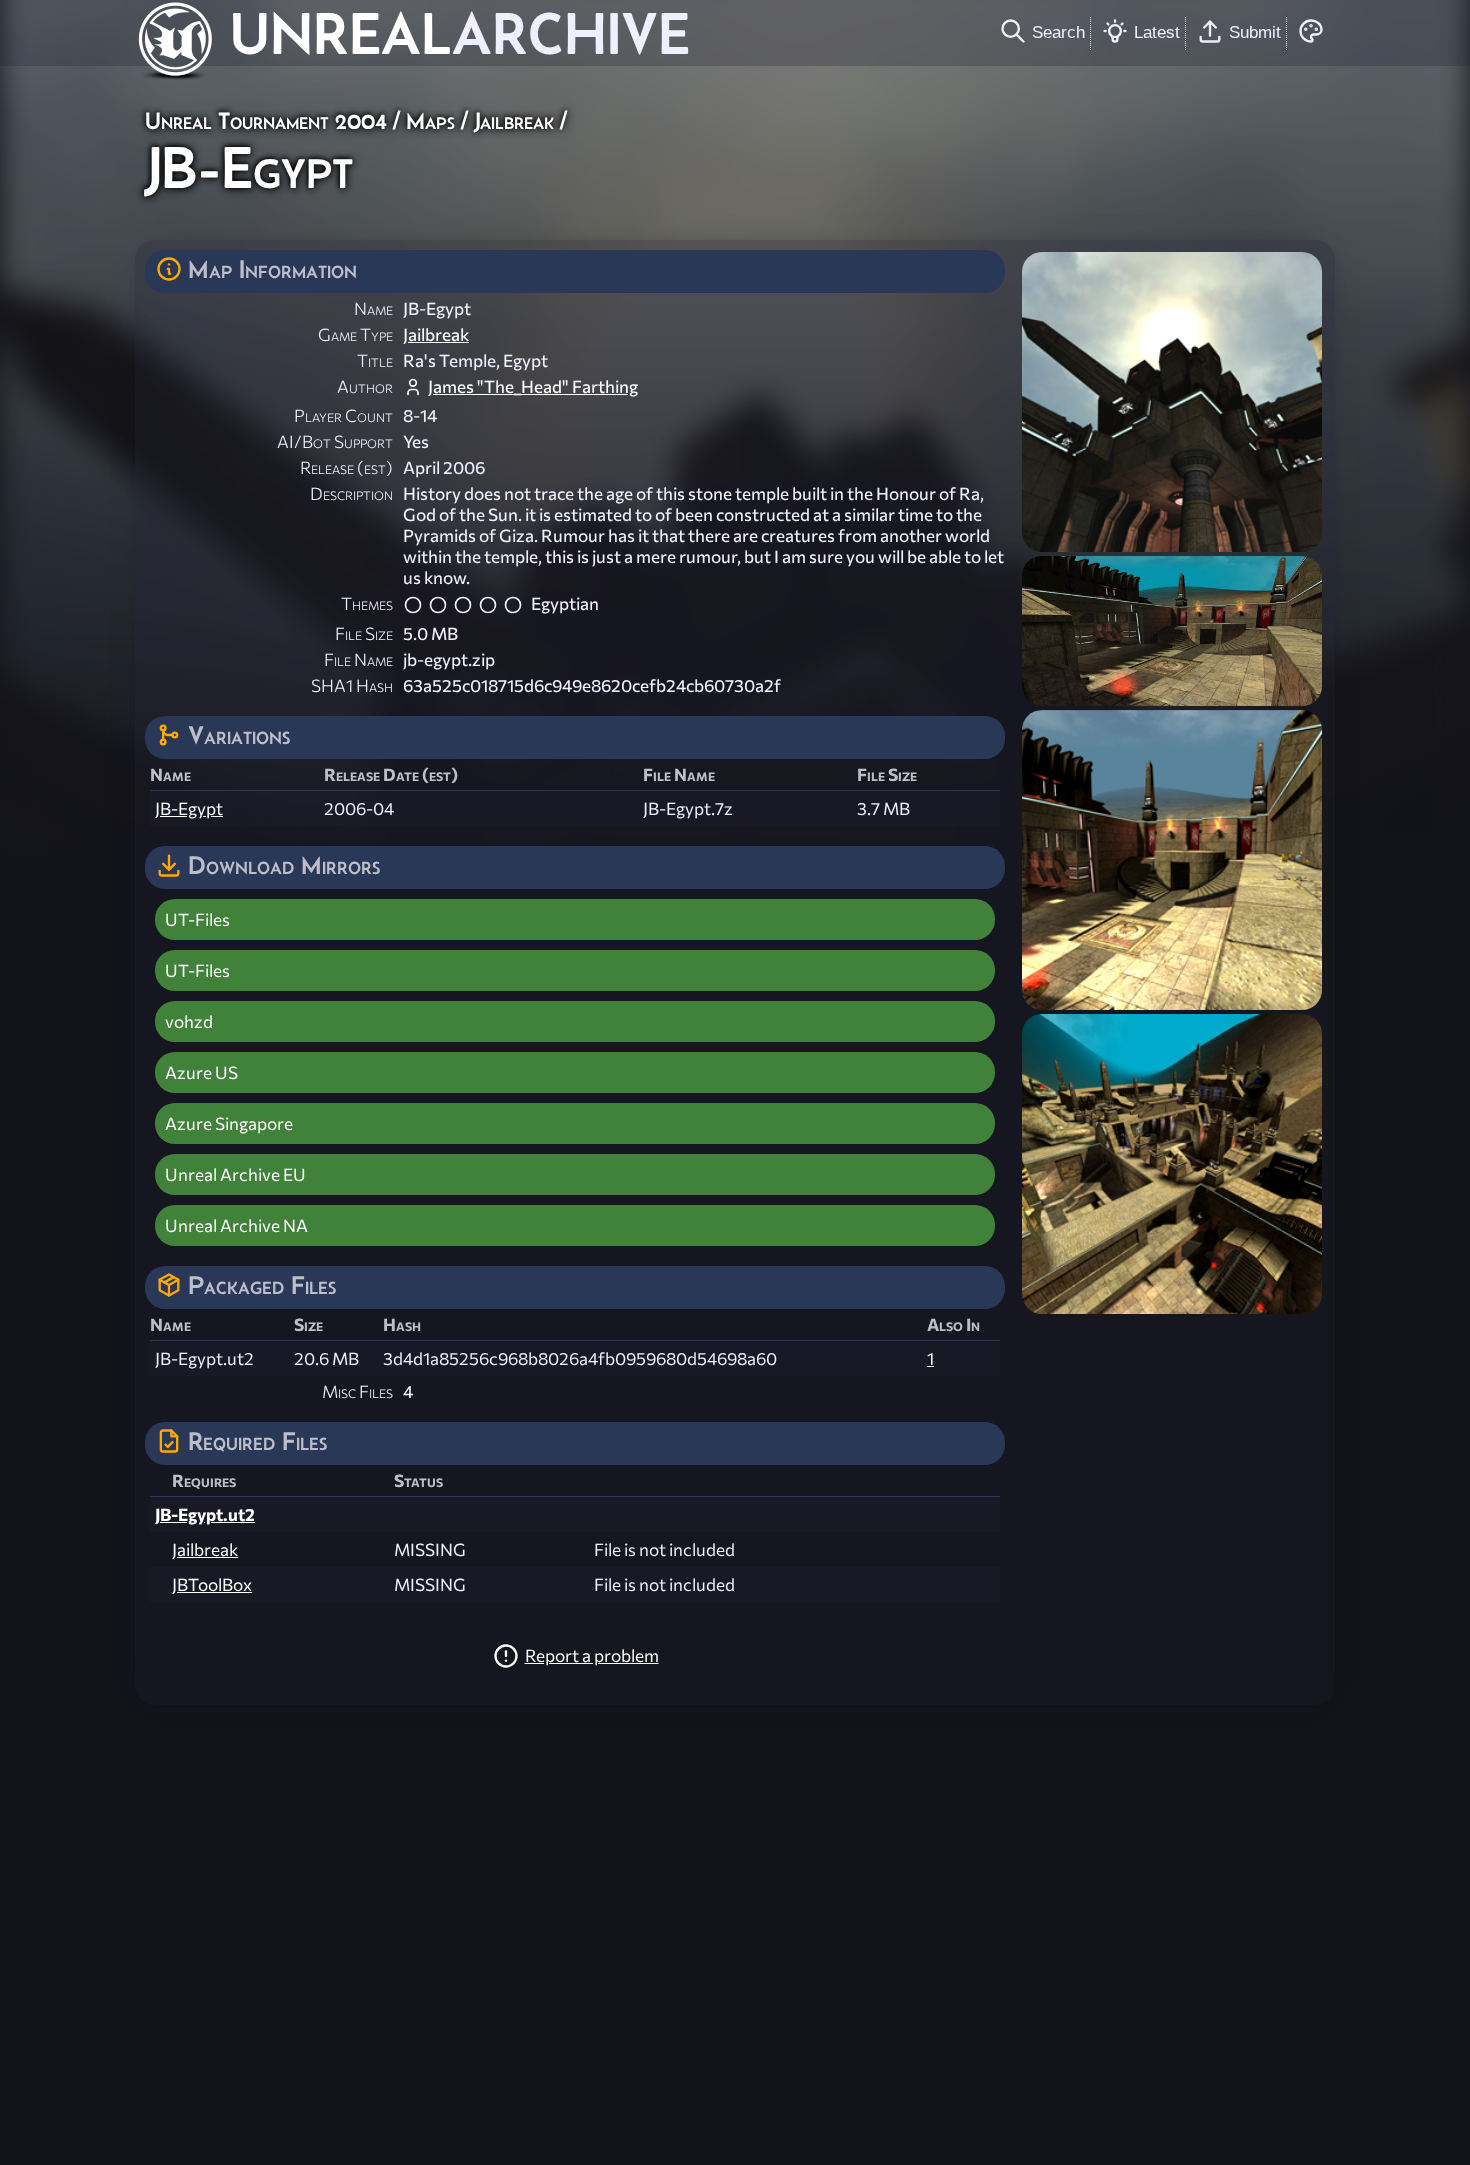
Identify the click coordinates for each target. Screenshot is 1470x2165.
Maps (430, 120)
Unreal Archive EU (235, 1174)
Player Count (343, 415)
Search (1058, 32)
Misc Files (357, 1391)
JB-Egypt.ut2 (205, 1514)
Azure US (201, 1072)
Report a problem (592, 1655)
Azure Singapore (229, 1123)
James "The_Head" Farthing (533, 386)
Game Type (355, 334)
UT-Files (197, 919)
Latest (1157, 32)
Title (375, 360)
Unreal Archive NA (236, 1225)
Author (365, 386)
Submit (1255, 32)
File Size (364, 633)
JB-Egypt (189, 808)
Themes (367, 603)
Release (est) (346, 467)
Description (351, 493)
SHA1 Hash (352, 685)
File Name (358, 659)
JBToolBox (212, 1584)
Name (373, 308)
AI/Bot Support (335, 441)
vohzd (189, 1021)
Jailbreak (514, 120)
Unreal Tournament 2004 (266, 120)
